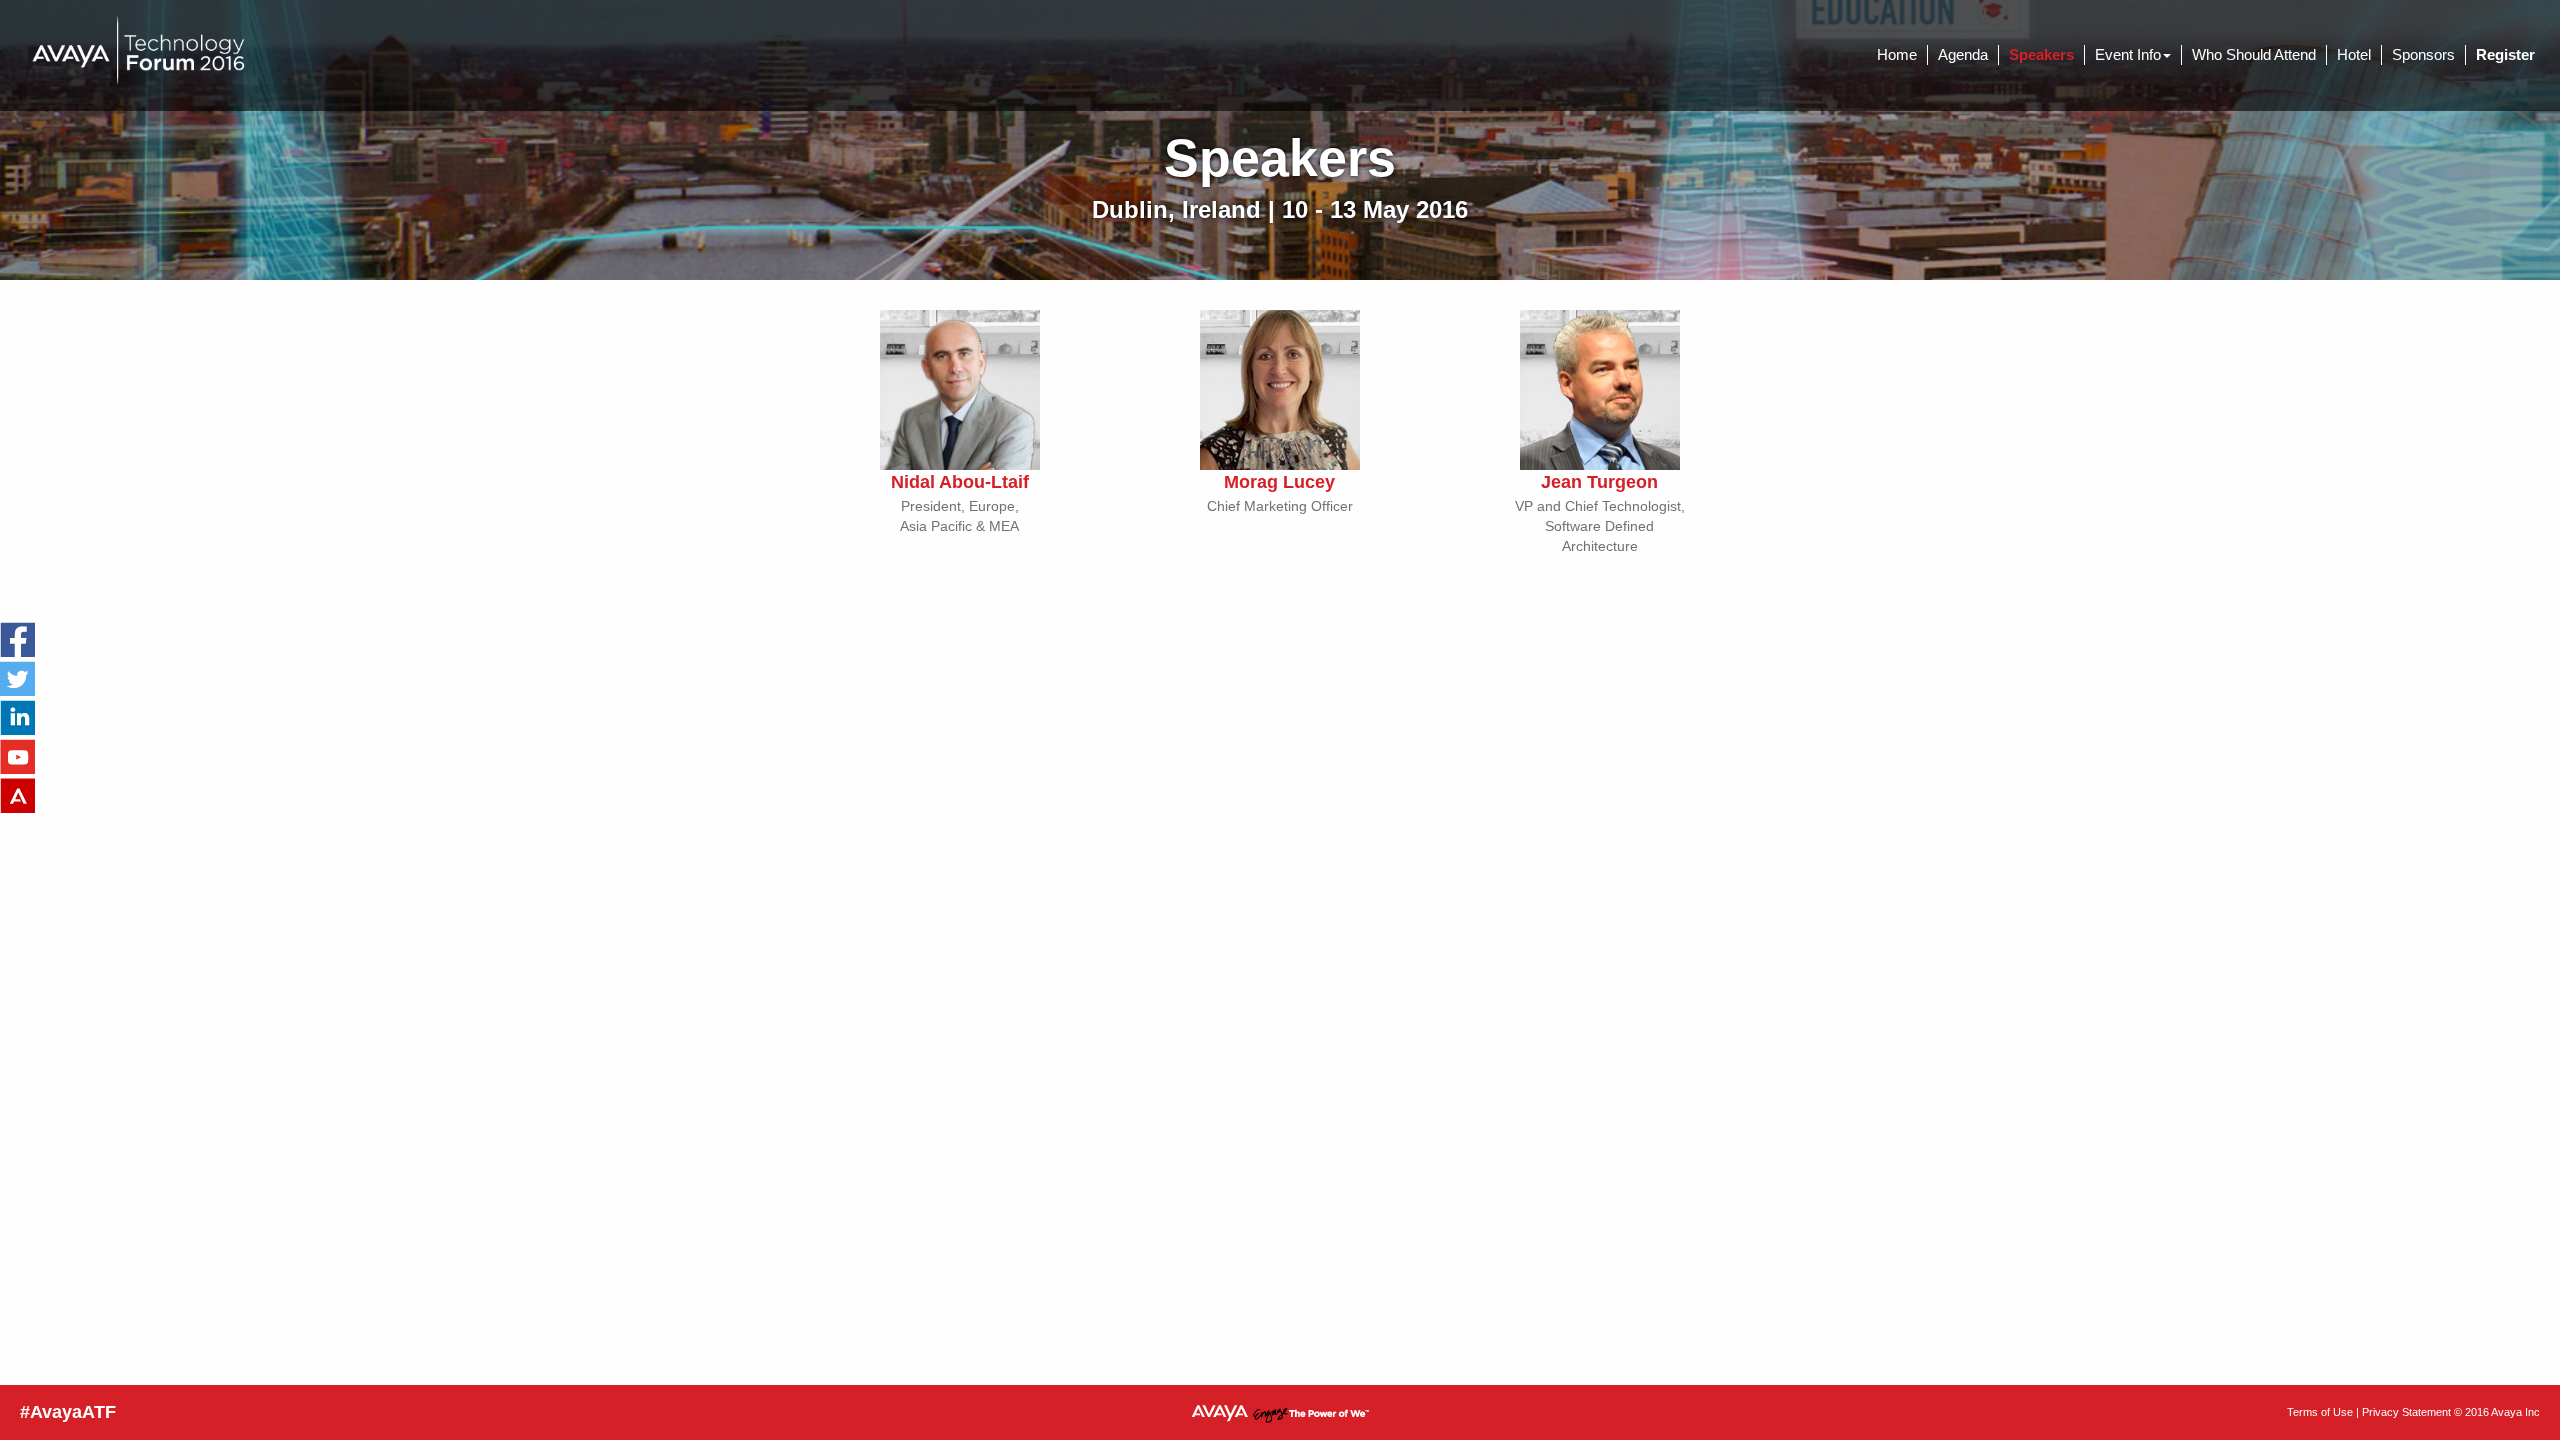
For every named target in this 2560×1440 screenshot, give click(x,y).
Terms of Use (2320, 1412)
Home (1897, 54)
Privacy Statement (2406, 1412)
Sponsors (2423, 54)
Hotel (2354, 54)
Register (2505, 54)
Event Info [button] (2128, 54)
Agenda (1963, 54)
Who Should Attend (2254, 54)
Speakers (2041, 54)
